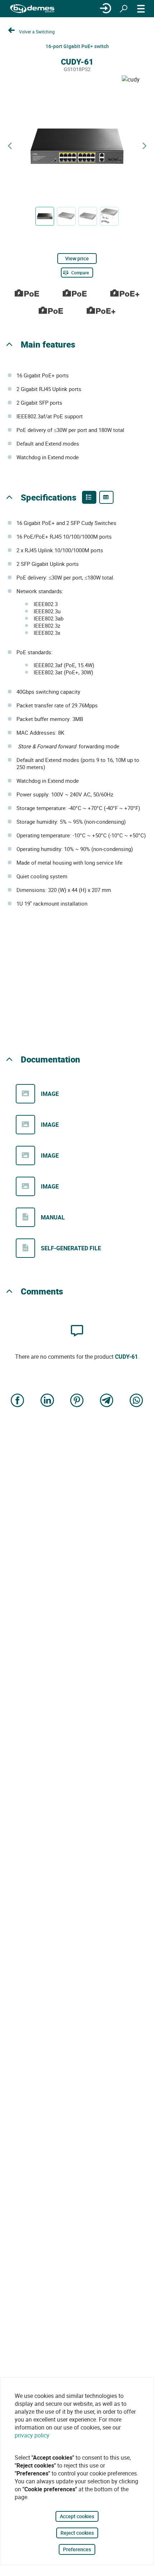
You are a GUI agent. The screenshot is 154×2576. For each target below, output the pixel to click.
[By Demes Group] (32, 9)
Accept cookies (77, 2516)
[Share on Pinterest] (77, 1401)
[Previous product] (10, 146)
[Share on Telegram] (107, 1401)
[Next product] (144, 146)
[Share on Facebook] (18, 1401)
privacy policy (32, 2435)
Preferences (77, 2549)
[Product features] (89, 497)
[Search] (124, 9)
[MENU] (141, 9)
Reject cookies (77, 2533)
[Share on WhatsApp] (136, 1401)
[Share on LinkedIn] (47, 1401)
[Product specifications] (106, 497)
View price (77, 258)
